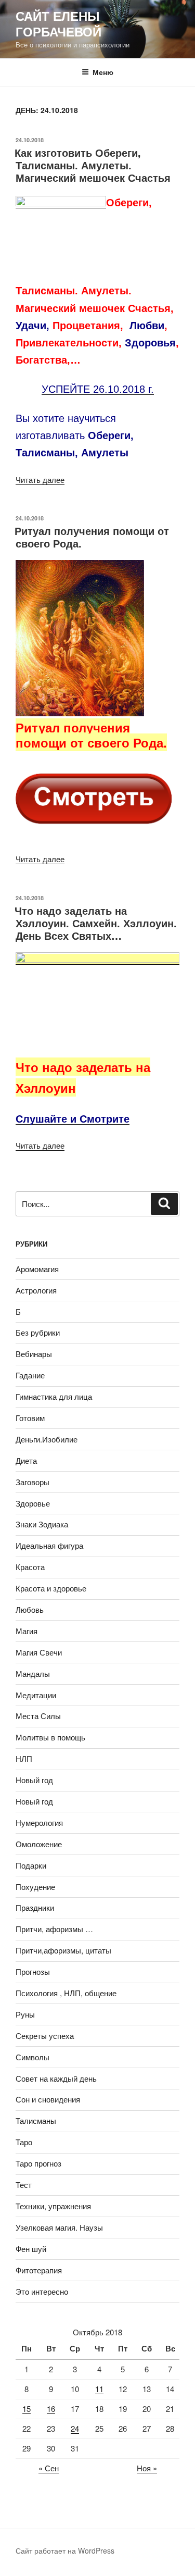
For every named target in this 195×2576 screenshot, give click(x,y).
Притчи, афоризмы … (54, 1929)
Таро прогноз (38, 2163)
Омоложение (39, 1844)
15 (27, 2409)
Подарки (31, 1865)
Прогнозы (33, 1971)
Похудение (35, 1887)
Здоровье (33, 1503)
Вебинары (34, 1354)
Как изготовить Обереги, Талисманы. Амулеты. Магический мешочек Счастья (93, 165)
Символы (32, 2057)
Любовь (30, 1609)
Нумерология (39, 1822)
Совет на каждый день (56, 2078)
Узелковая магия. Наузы (59, 2227)
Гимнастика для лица (54, 1396)
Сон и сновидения (48, 2099)
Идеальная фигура (49, 1545)
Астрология (36, 1290)
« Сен (49, 2468)
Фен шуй (31, 2249)
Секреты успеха (45, 2036)
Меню (103, 72)
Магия (27, 1631)
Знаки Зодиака (42, 1524)
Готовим (30, 1418)
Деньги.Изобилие (47, 1439)
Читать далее (40, 480)
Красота (30, 1567)
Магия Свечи (39, 1652)
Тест (24, 2185)
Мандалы (33, 1673)
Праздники (35, 1907)
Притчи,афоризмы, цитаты (63, 1950)
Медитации (36, 1695)
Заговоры (32, 1482)
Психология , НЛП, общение (66, 1993)
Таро (24, 2142)
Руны (25, 2014)
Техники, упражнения (53, 2206)
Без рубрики (38, 1332)
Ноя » (147, 2468)
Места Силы (38, 1716)
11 (99, 2389)
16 (51, 2409)
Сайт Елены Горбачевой (58, 23)
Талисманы (36, 2120)
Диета (26, 1460)
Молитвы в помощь (50, 1737)
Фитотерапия (39, 2270)
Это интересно (42, 2291)
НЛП (24, 1758)
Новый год (34, 1780)
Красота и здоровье (51, 1588)
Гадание (30, 1375)
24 (75, 2428)
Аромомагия (37, 1269)
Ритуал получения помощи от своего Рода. (92, 537)
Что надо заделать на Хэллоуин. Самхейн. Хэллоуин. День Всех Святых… (96, 923)
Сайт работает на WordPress (65, 2550)
